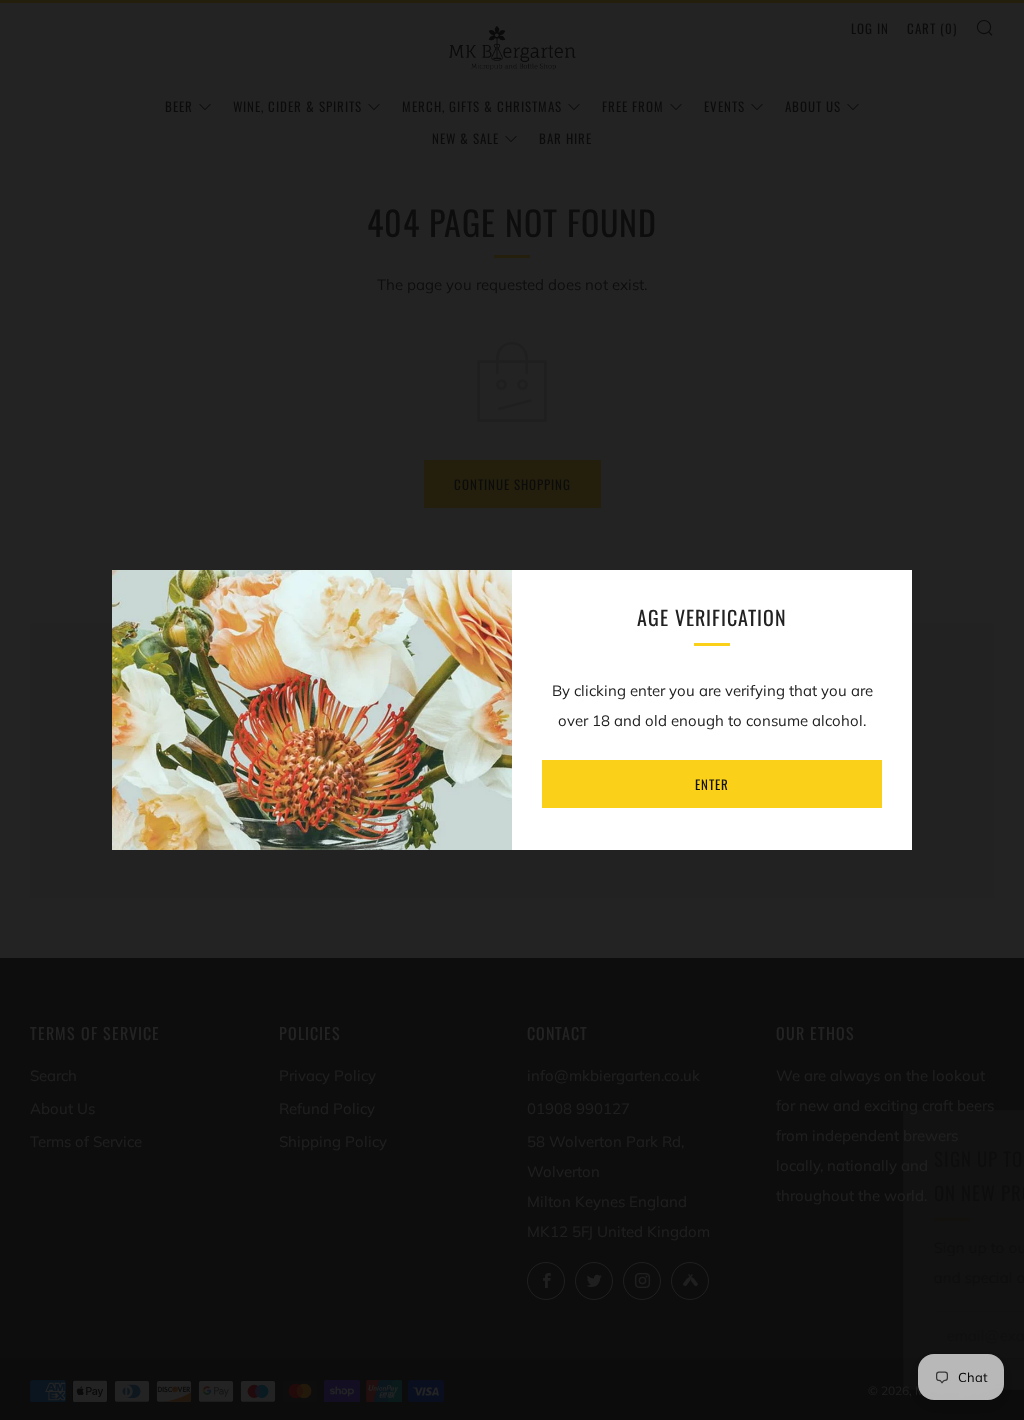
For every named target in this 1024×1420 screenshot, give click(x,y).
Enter (712, 784)
